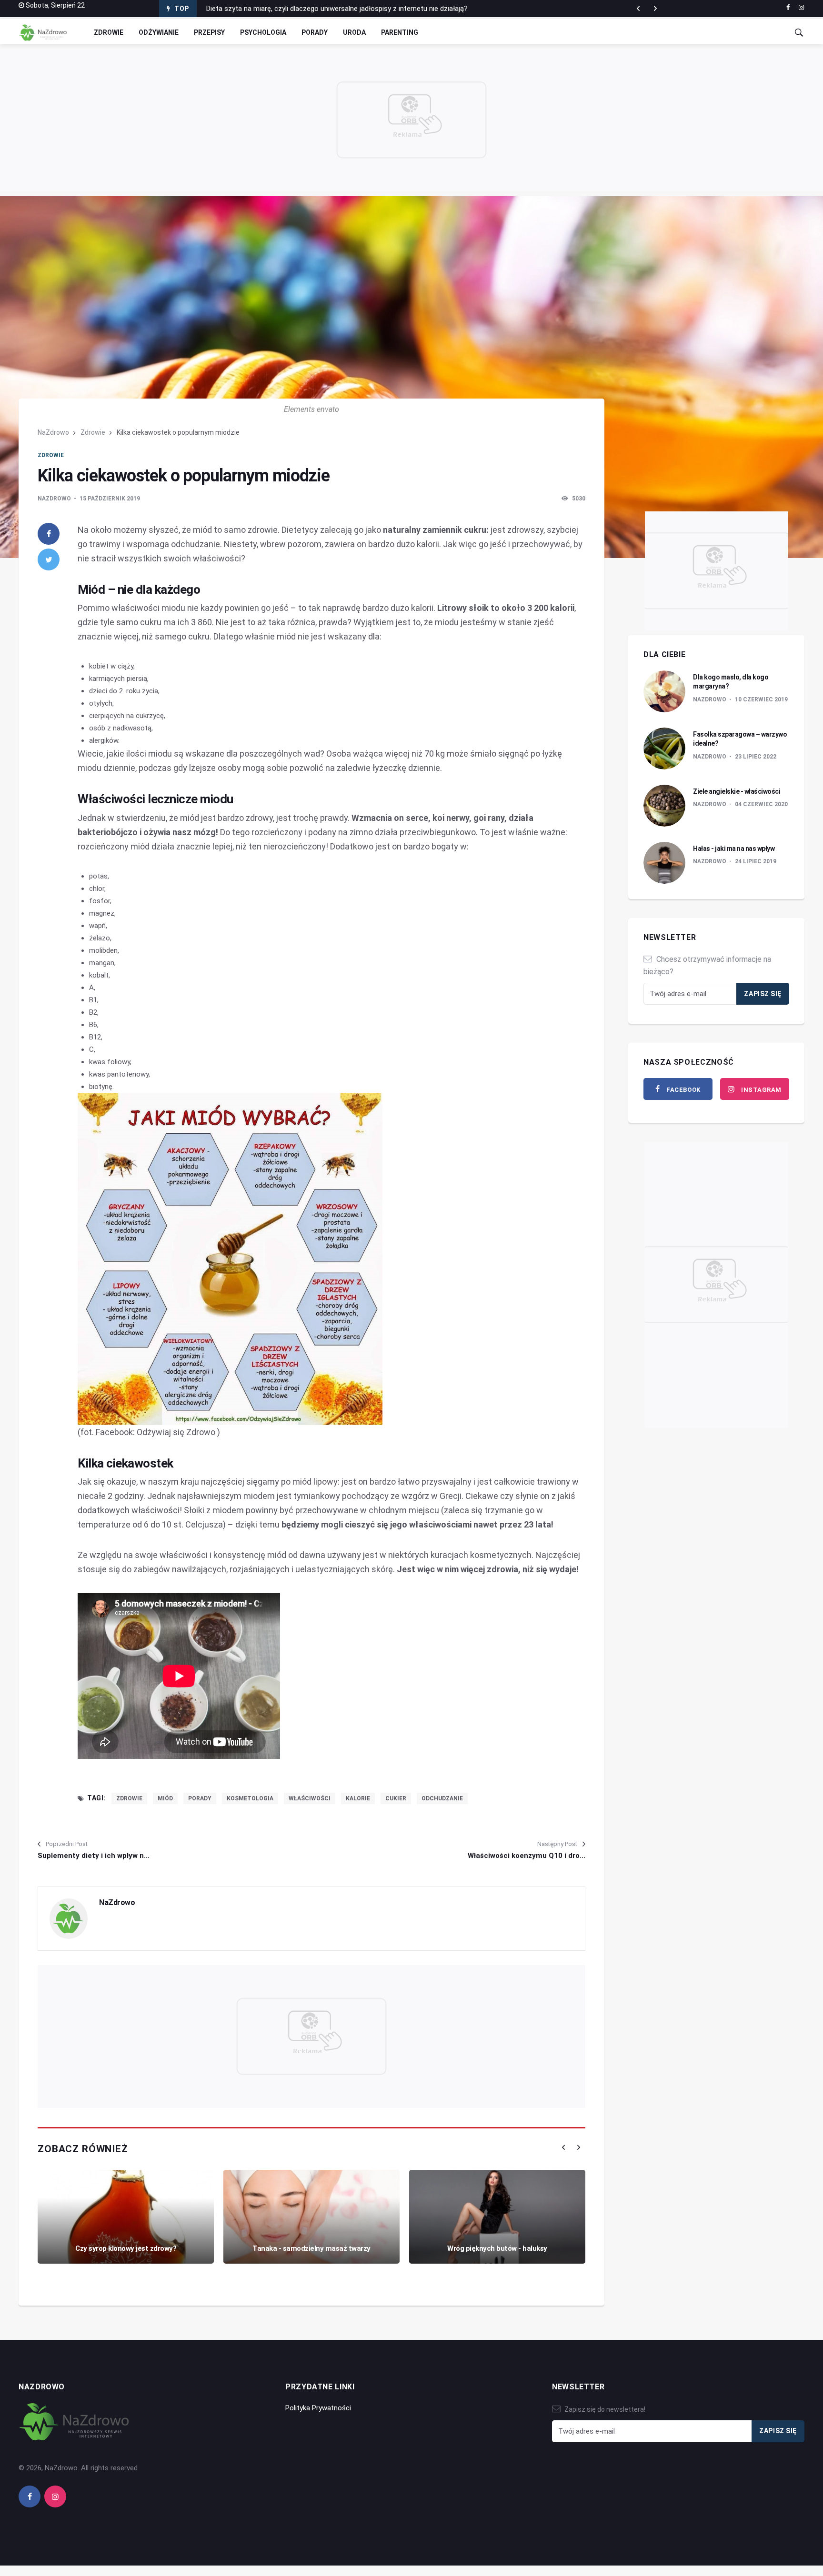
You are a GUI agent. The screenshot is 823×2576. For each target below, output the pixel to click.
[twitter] (49, 559)
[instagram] (801, 8)
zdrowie (129, 1798)
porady (200, 1798)
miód (165, 1798)
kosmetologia (250, 1798)
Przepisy (209, 32)
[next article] (638, 9)
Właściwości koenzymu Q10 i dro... (527, 1856)
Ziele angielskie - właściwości (737, 791)
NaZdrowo (53, 432)
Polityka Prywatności (318, 2408)
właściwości (310, 1798)
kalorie (358, 1798)
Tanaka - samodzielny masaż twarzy (311, 2248)
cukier (396, 1798)
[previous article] (655, 9)
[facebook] (788, 8)
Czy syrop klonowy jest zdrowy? (126, 2248)
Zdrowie (109, 32)
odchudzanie (442, 1798)
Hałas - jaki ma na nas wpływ (734, 849)
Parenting (400, 32)
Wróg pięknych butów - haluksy (497, 2248)
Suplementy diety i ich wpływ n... (94, 1856)
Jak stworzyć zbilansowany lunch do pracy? (275, 9)
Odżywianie (159, 32)
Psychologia (263, 32)
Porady (315, 32)
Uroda (354, 32)
